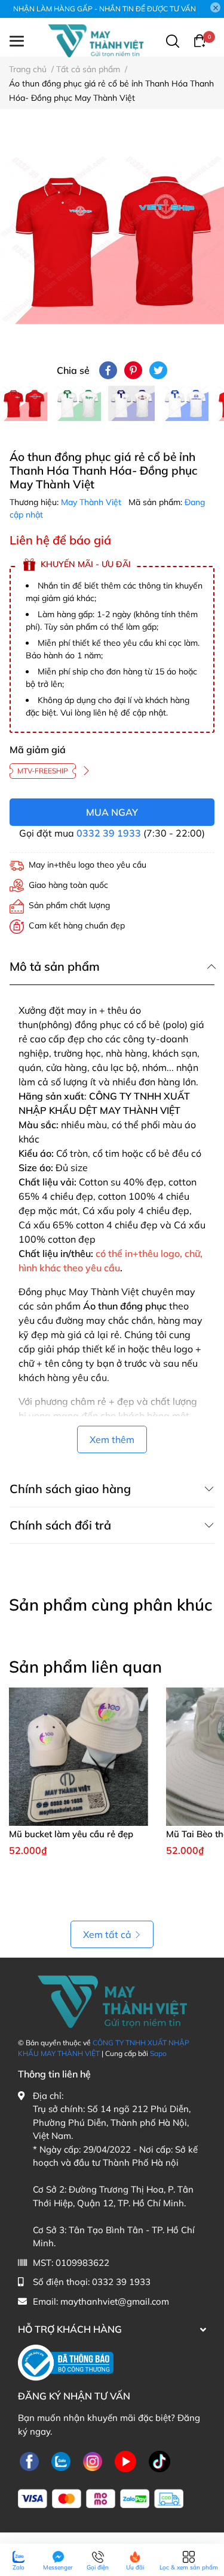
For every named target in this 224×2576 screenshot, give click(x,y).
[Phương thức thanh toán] (101, 2499)
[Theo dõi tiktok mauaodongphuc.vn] (159, 2461)
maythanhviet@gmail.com (115, 2301)
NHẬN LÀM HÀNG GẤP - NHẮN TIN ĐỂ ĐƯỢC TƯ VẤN (105, 9)
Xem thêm (112, 1439)
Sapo (158, 2053)
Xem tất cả (107, 1934)
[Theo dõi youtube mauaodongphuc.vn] (125, 2461)
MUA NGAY (112, 812)
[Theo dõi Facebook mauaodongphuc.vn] (29, 2461)
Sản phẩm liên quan (85, 1667)
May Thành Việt (92, 502)
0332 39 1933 (109, 833)
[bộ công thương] (66, 2362)
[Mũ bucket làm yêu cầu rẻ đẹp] (79, 1757)
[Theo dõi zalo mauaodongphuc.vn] (61, 2461)
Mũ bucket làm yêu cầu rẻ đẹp (71, 1834)
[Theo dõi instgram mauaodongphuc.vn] (93, 2461)
